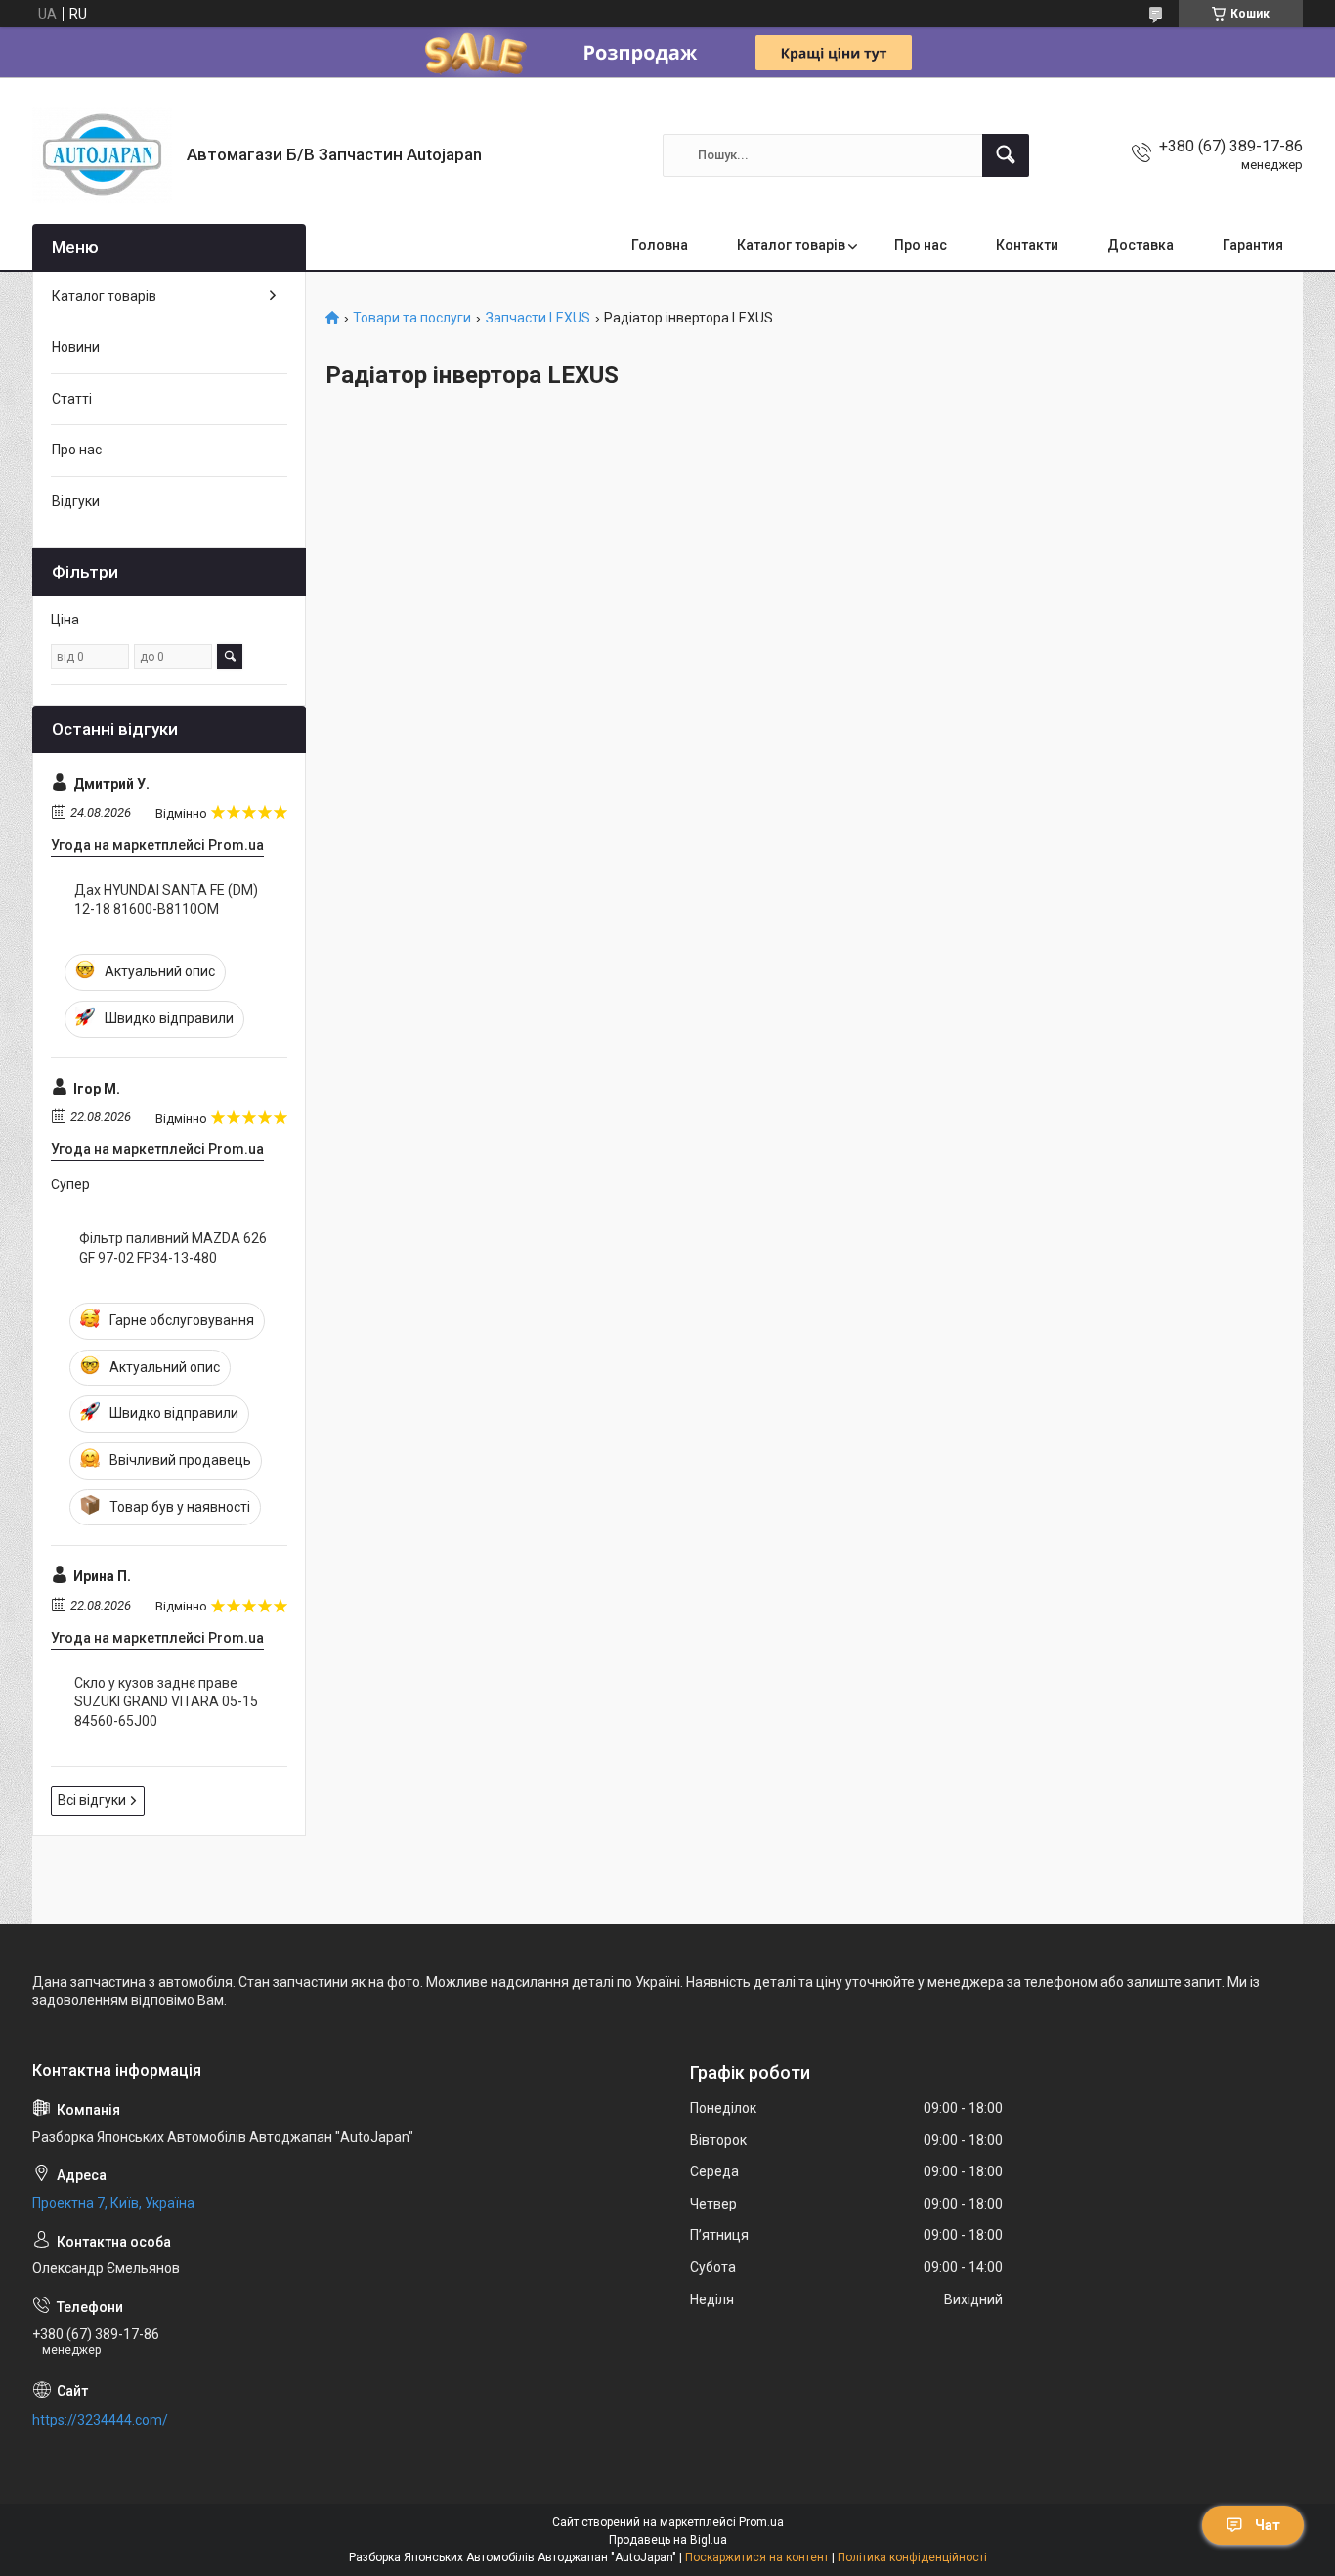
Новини (76, 347)
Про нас (921, 245)
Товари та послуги (412, 318)
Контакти (1027, 245)
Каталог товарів (791, 245)
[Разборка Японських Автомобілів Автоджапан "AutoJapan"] (102, 155)
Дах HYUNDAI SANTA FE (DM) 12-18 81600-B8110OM (166, 900)
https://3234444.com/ (100, 2420)
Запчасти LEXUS (538, 318)
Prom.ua (761, 2522)
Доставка (1141, 245)
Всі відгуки (92, 1800)
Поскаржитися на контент (757, 2557)
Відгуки (76, 501)
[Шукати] (1006, 155)
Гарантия (1253, 245)
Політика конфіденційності (912, 2557)
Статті (72, 399)
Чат (1268, 2525)
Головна (660, 245)
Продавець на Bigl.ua (668, 2540)
